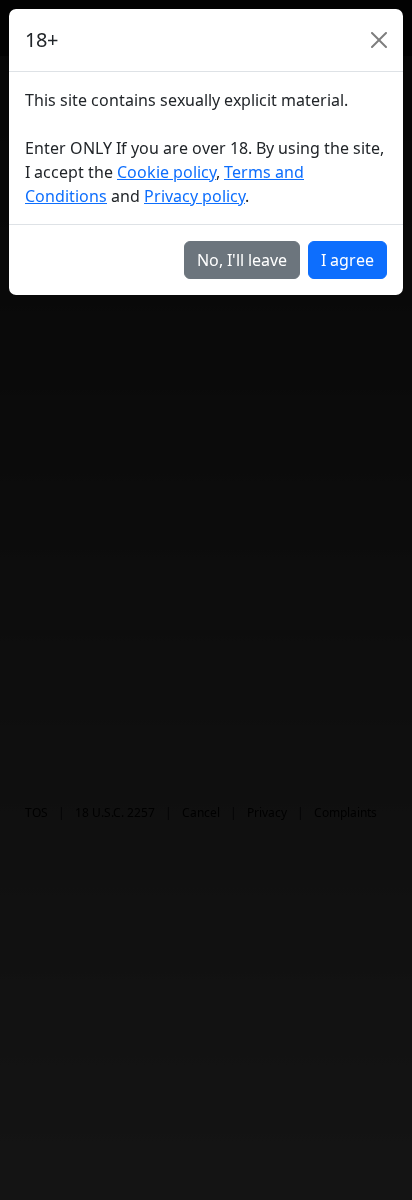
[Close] (379, 40)
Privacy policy (194, 196)
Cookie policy (166, 172)
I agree (347, 260)
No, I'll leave (242, 260)
